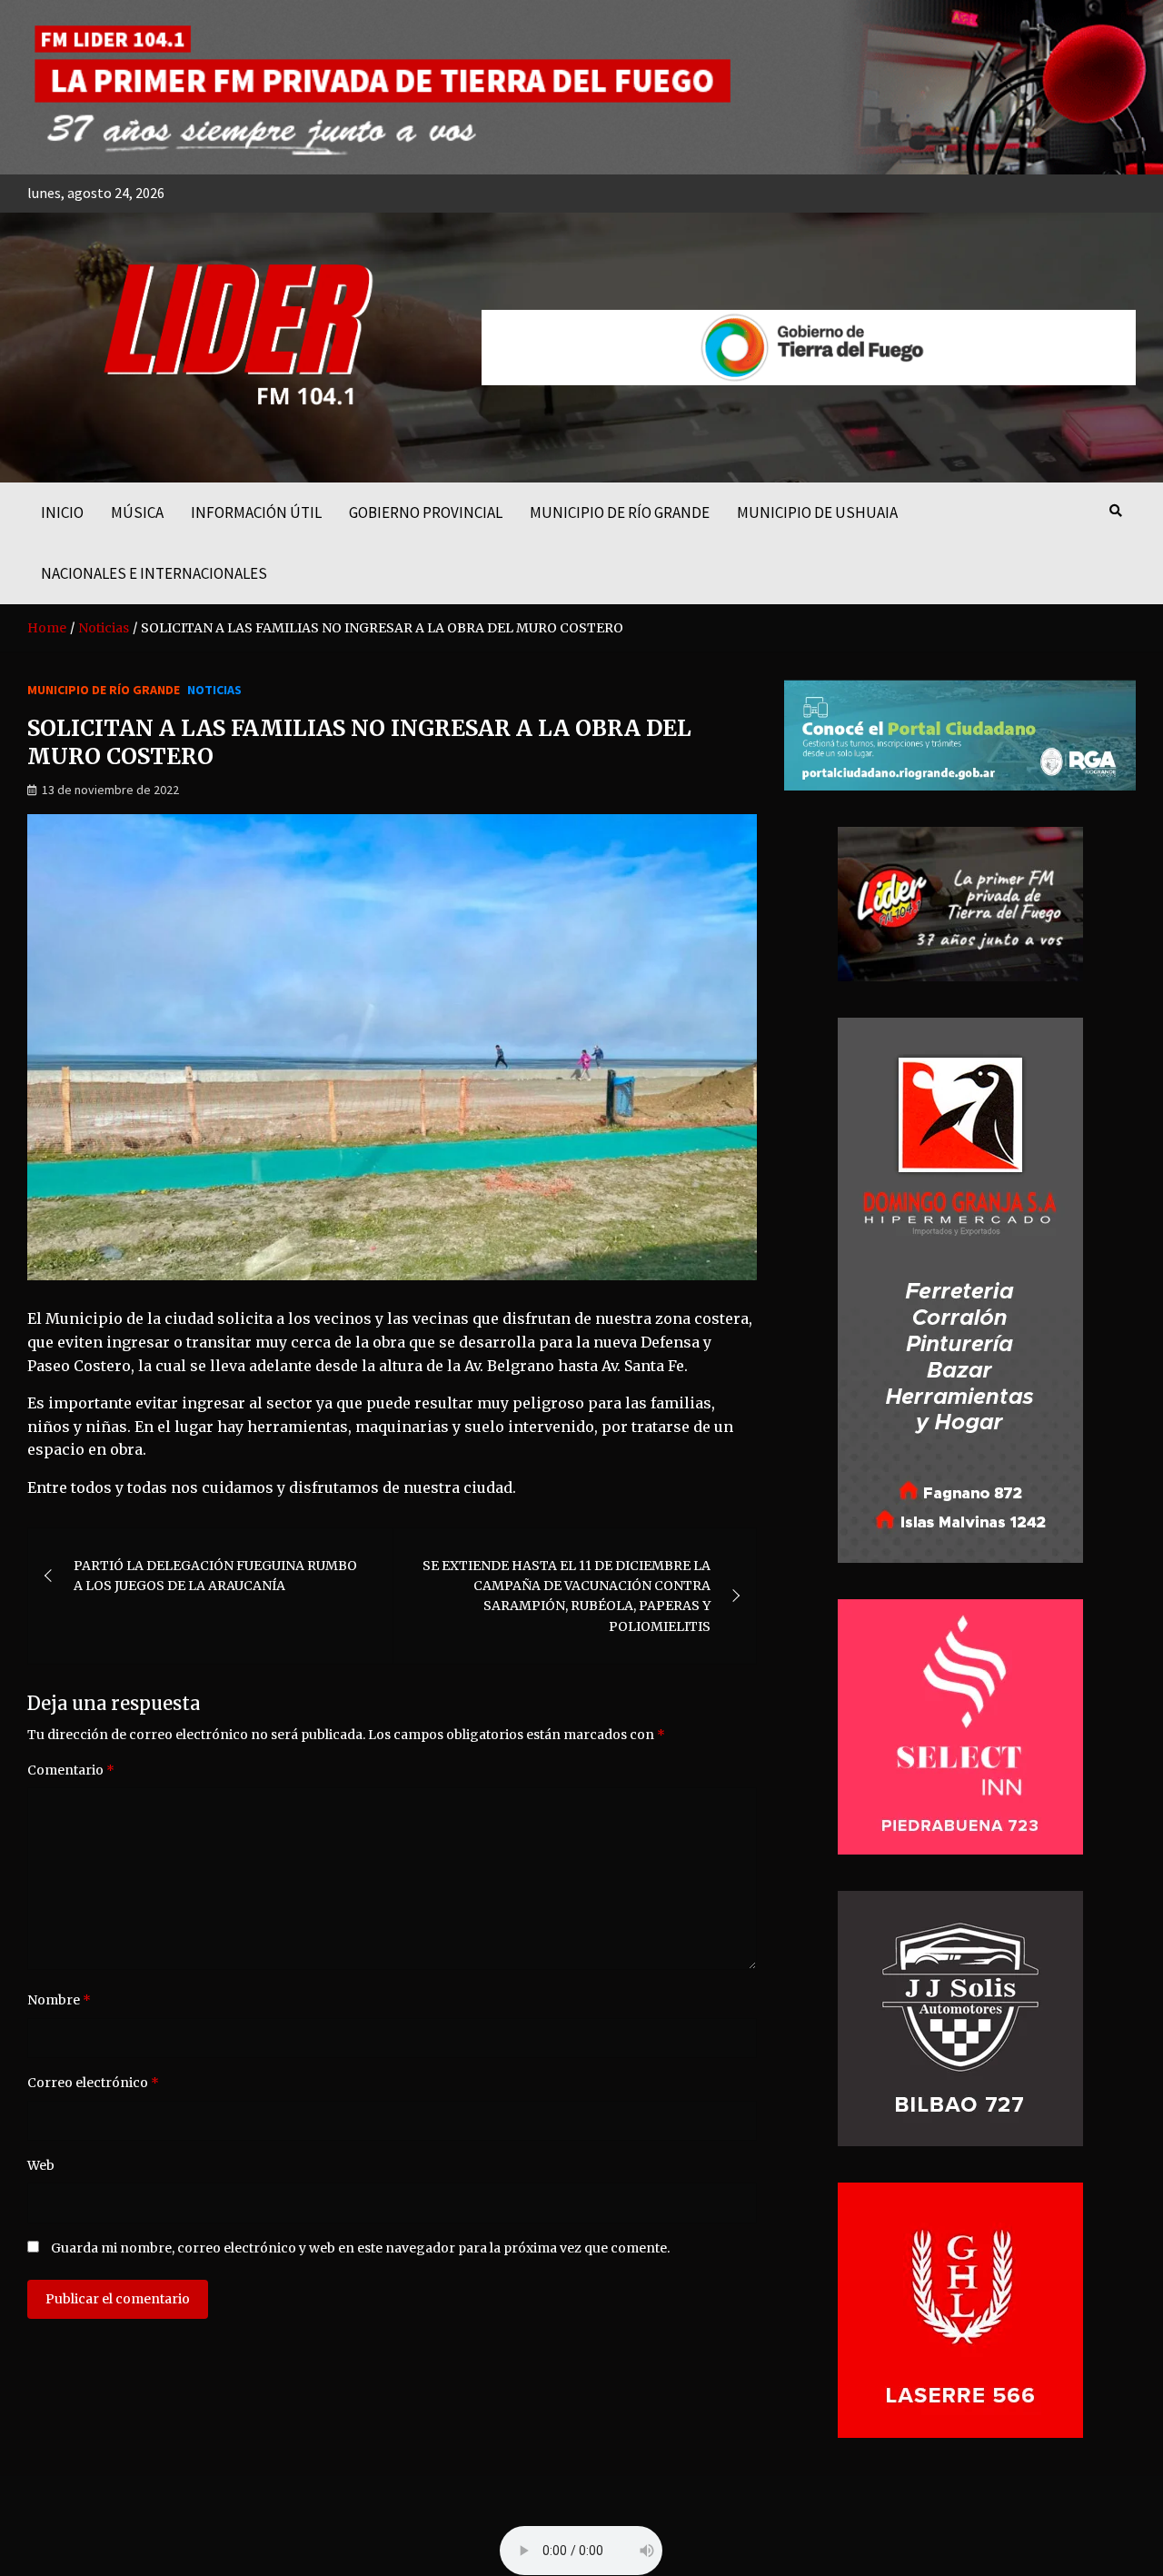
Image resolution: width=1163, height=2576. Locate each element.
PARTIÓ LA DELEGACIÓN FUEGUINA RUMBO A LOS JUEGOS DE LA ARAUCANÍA (215, 1576)
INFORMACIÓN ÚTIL (256, 512)
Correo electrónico (93, 2083)
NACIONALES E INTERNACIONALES (154, 573)
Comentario (71, 1770)
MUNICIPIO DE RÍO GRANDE (620, 512)
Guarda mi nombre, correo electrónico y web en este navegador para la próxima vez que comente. (360, 2248)
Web (41, 2165)
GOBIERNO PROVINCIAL (426, 512)
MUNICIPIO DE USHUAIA (817, 512)
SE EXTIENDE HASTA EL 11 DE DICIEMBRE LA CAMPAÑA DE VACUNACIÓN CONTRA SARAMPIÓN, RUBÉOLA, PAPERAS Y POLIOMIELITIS (567, 1596)
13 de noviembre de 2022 (110, 790)
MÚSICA (137, 512)
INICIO (62, 512)
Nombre (59, 2000)
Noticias (214, 690)
